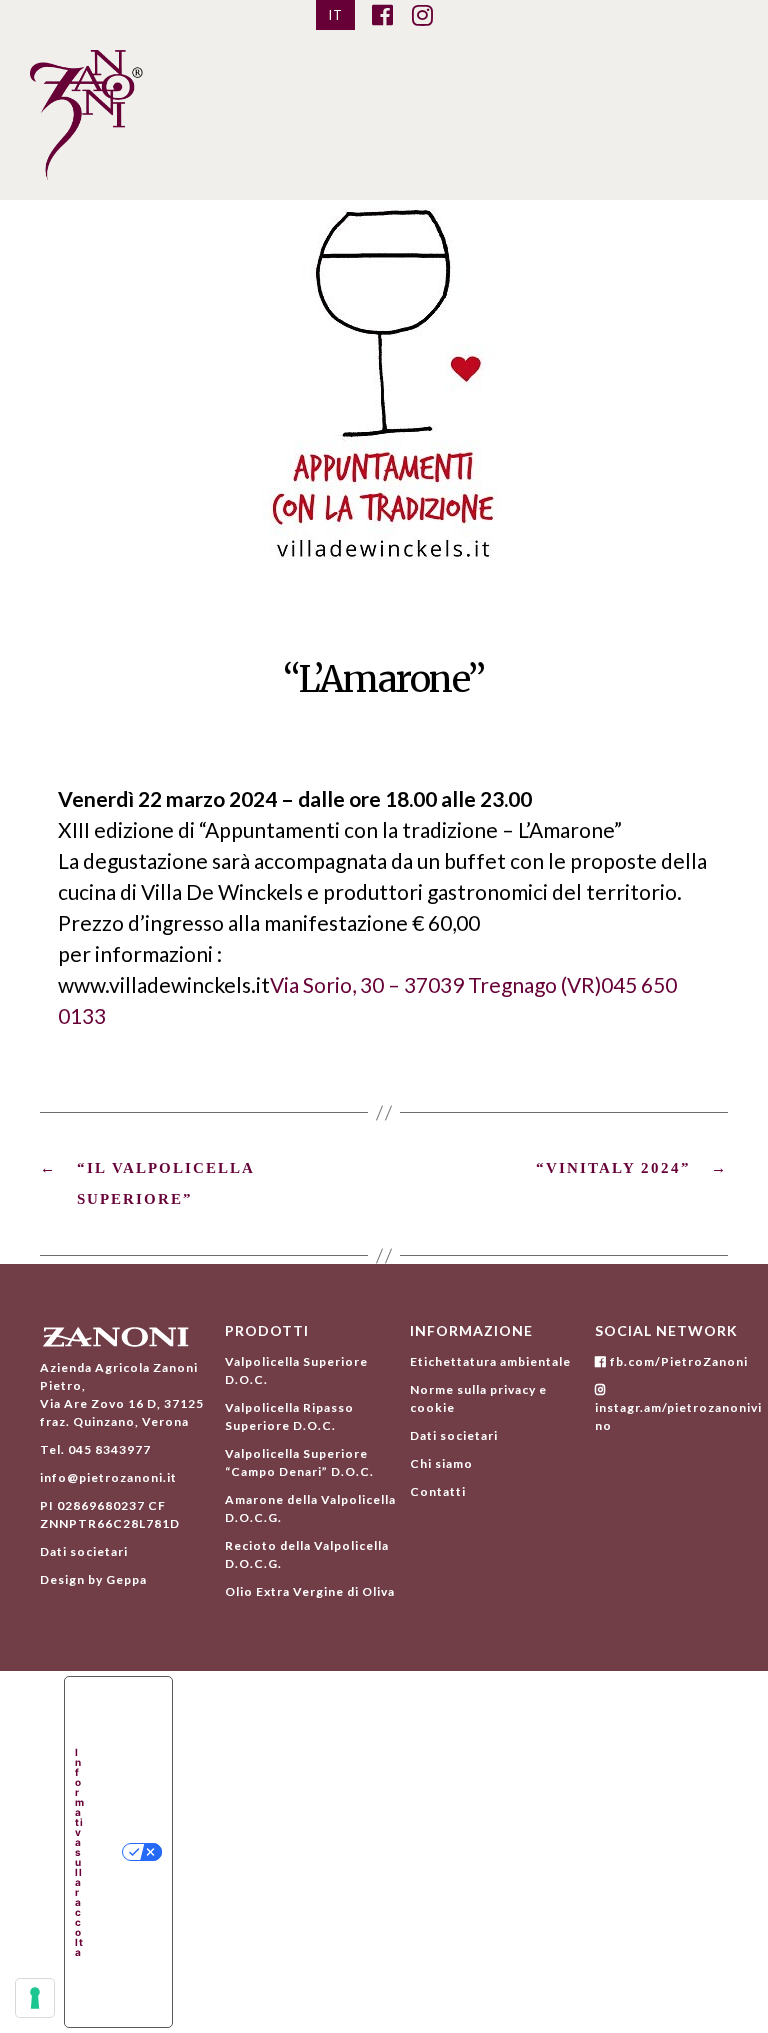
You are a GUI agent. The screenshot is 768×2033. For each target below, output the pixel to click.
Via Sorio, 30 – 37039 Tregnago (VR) (435, 984)
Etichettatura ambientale (490, 1361)
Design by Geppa (93, 1579)
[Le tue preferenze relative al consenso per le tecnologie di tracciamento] (35, 1998)
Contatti (438, 1491)
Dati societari (84, 1551)
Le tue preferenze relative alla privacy (110, 1852)
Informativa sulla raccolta (80, 1852)
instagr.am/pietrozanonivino (678, 1416)
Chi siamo (441, 1463)
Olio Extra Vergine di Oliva (310, 1591)
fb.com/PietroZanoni (677, 1361)
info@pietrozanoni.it (108, 1477)
